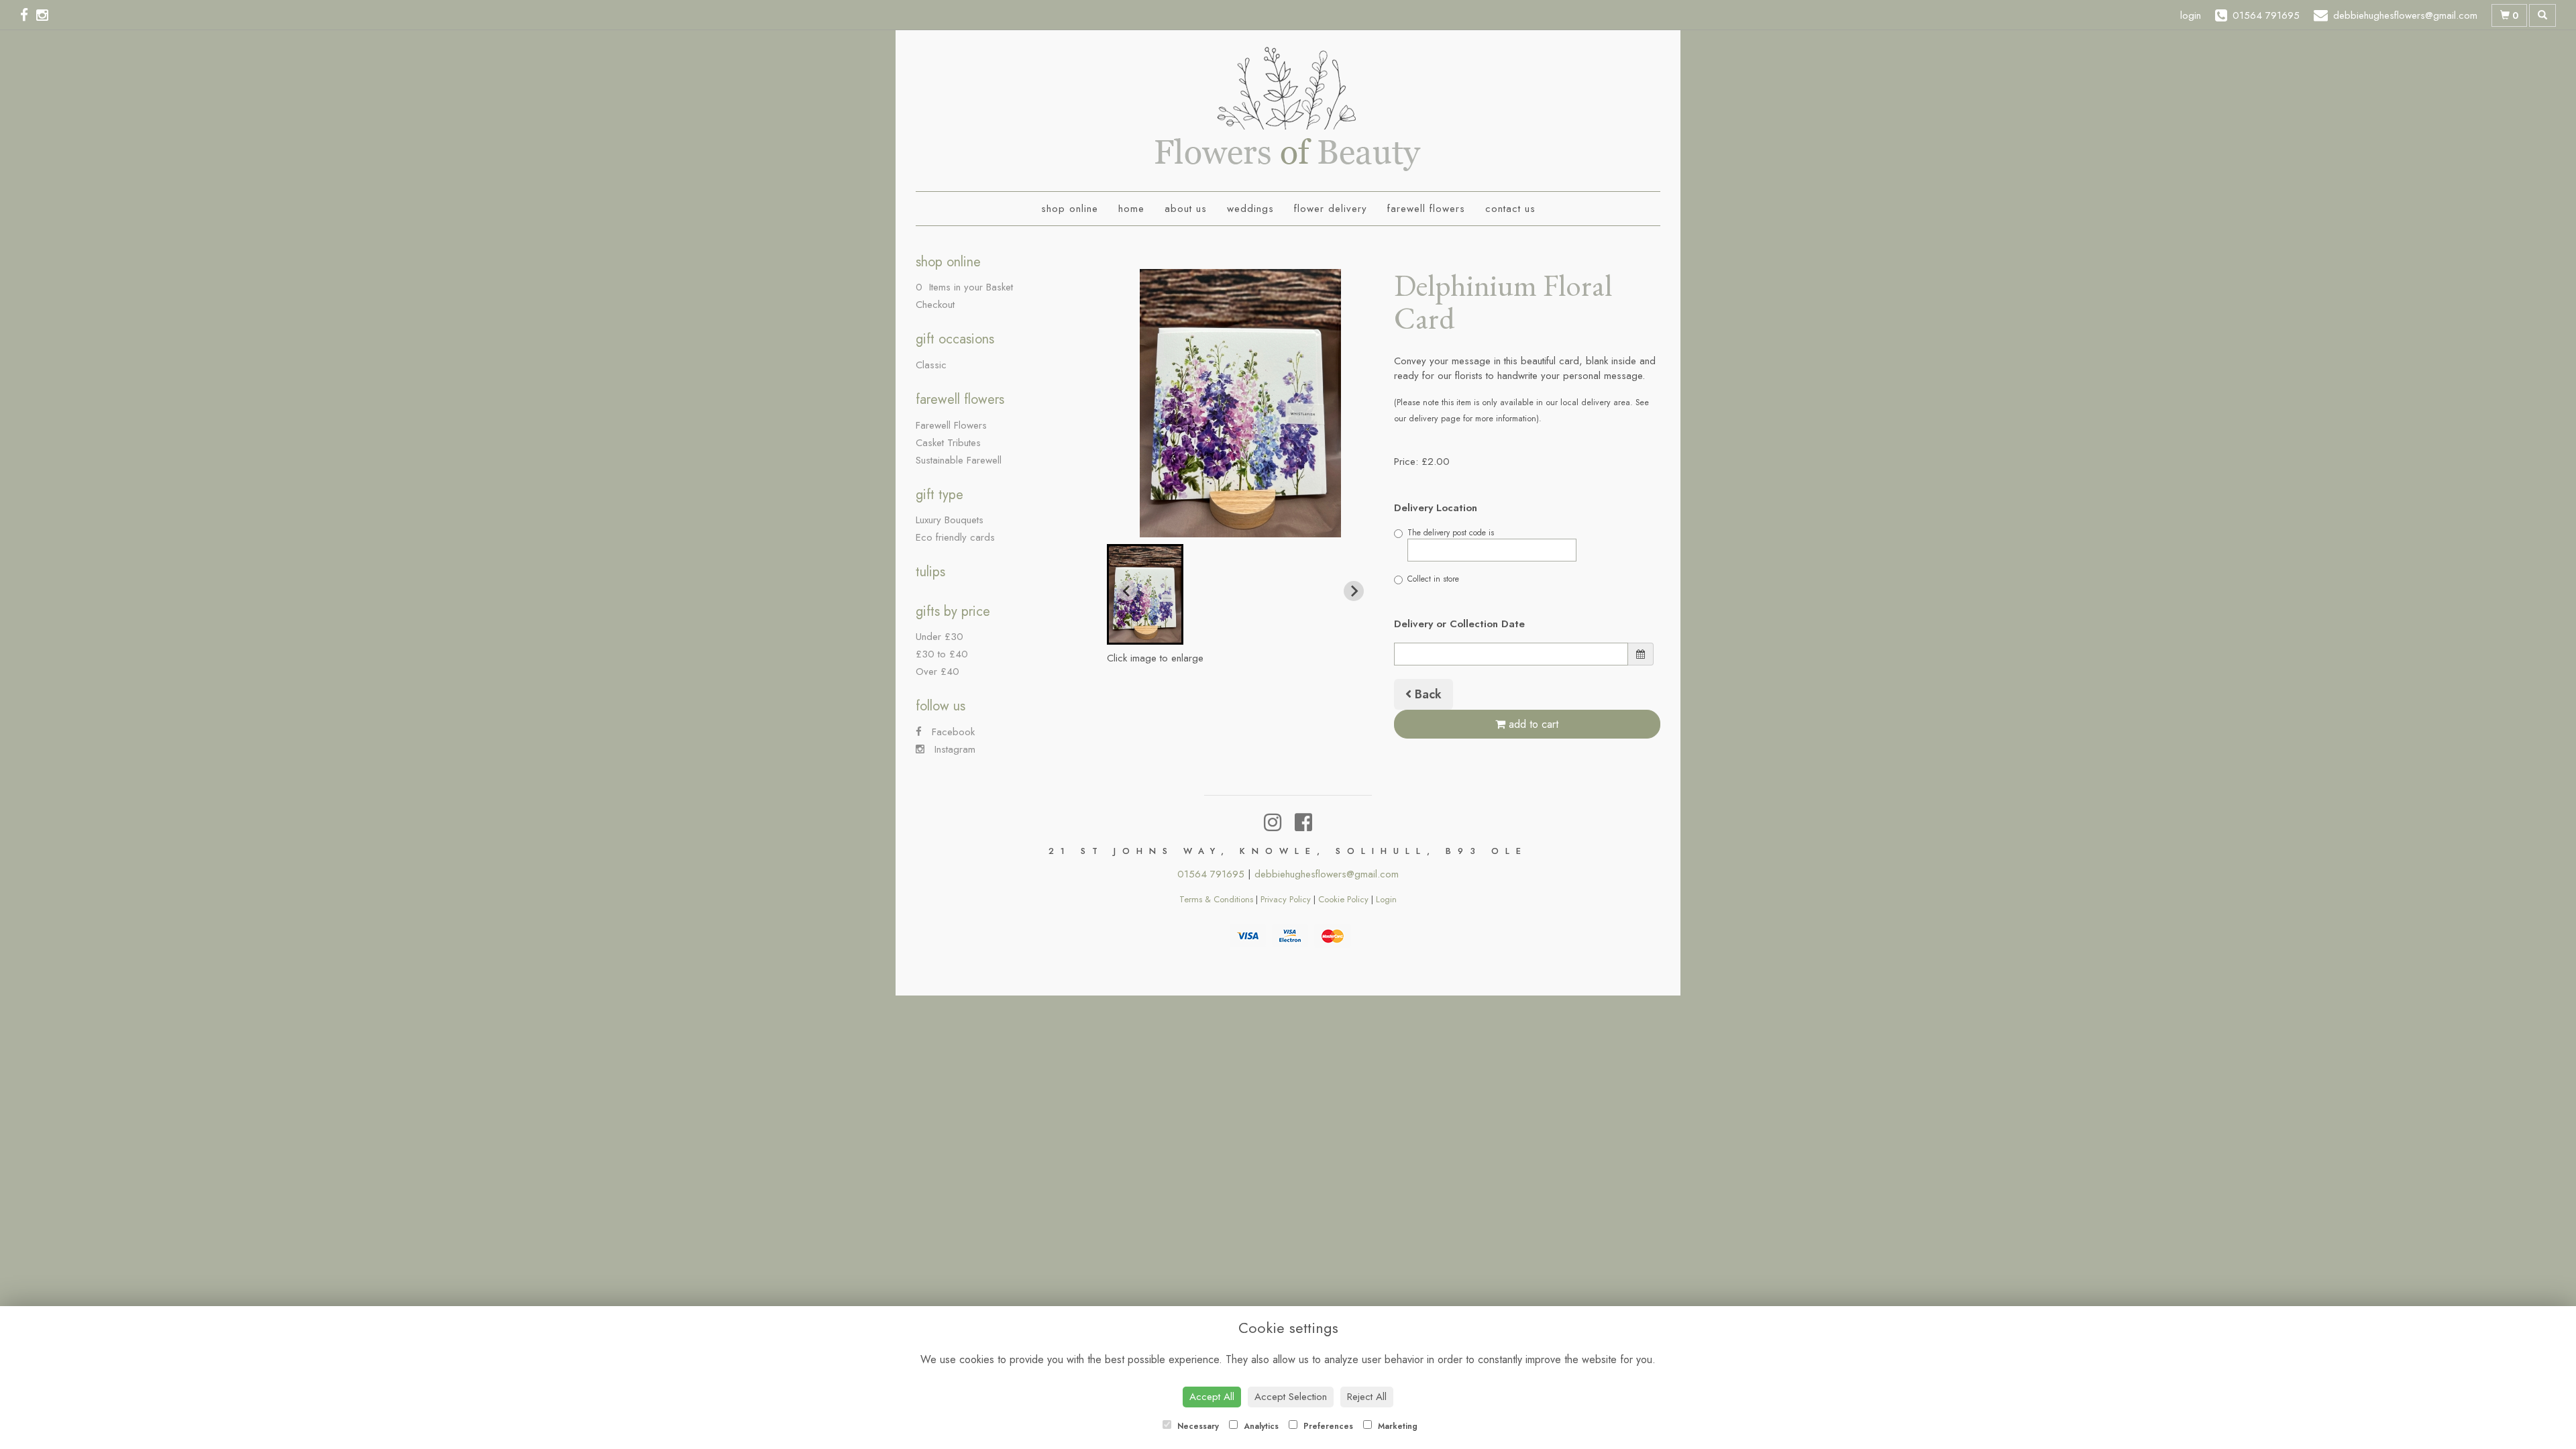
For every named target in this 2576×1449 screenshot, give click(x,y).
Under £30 (940, 637)
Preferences (1327, 1426)
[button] (1145, 594)
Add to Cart (1532, 724)
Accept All (1212, 1397)
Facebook (952, 732)
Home (1131, 209)
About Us (1186, 209)
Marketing (1396, 1426)
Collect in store (1433, 579)
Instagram (953, 749)
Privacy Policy (1286, 899)
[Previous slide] (1127, 591)
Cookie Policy (1343, 899)
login (2191, 15)
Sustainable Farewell (959, 460)
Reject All (1367, 1397)
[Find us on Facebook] (28, 15)
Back (1427, 694)
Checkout (935, 305)
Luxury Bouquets (950, 520)
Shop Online (1070, 209)
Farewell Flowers (1426, 209)
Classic (931, 365)
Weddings (1250, 209)
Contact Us (1510, 209)
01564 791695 (1211, 874)
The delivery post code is (1451, 533)
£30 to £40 (942, 654)
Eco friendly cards (955, 537)
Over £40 (937, 672)
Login (1386, 899)
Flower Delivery (1331, 209)
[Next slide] (1354, 591)
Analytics (1260, 1426)
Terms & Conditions (1216, 899)
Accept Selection (1291, 1397)
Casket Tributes (948, 443)
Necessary (1197, 1426)
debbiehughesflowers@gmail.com (1327, 874)
